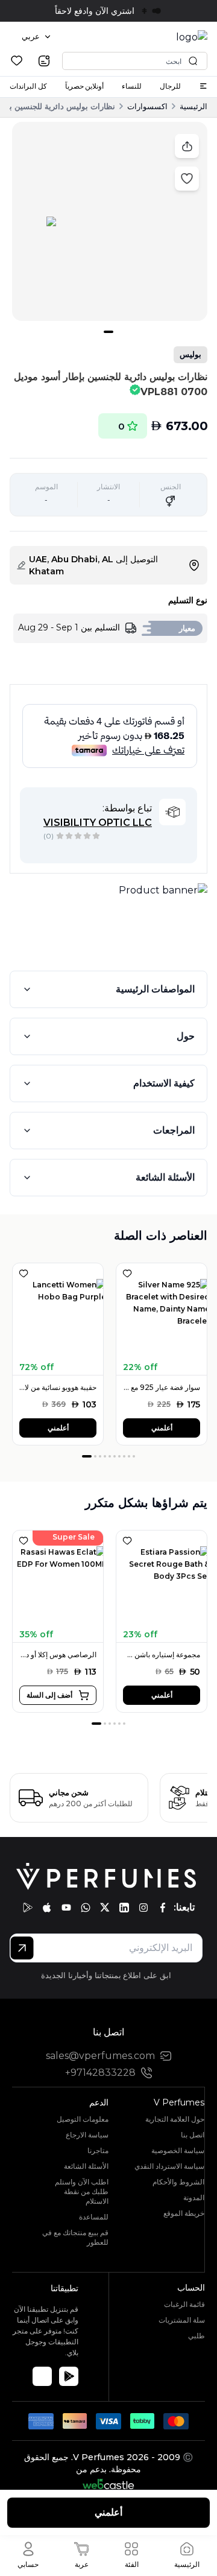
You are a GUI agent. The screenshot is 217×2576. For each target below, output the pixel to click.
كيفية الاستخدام (164, 1083)
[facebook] (163, 1908)
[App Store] (42, 2376)
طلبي (197, 2336)
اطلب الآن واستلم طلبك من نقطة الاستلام (82, 2191)
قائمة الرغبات (184, 2304)
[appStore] (47, 1908)
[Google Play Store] (69, 2376)
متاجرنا (98, 2150)
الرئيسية (193, 106)
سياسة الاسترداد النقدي (169, 2166)
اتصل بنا (193, 2135)
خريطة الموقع (184, 2213)
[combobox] (36, 37)
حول (186, 1036)
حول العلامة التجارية (175, 2119)
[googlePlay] (28, 1908)
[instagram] (143, 1908)
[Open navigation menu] (203, 86)
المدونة (194, 2197)
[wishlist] (17, 61)
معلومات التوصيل (83, 2119)
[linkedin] (124, 1908)
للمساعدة (94, 2217)
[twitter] (105, 1908)
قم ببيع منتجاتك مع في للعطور (75, 2237)
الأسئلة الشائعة (165, 1177)
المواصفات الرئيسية (155, 989)
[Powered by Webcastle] (109, 2484)
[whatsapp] (86, 1908)
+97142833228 (100, 2073)
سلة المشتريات (182, 2320)
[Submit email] (22, 1948)
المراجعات (174, 1130)
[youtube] (66, 1908)
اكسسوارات (147, 106)
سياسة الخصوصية (178, 2150)
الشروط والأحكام (178, 2182)
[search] (44, 61)
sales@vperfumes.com (100, 2056)
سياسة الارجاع (87, 2135)
